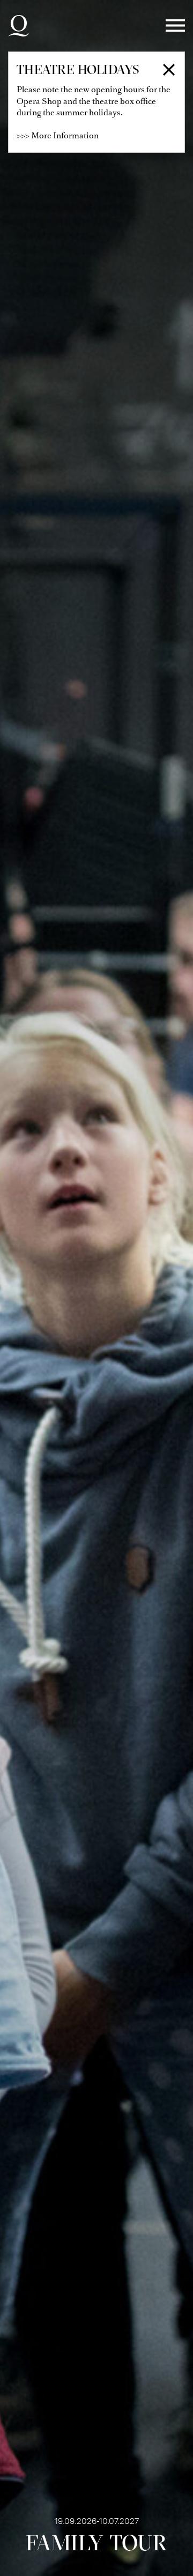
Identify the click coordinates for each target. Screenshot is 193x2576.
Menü (175, 26)
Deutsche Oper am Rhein (19, 26)
